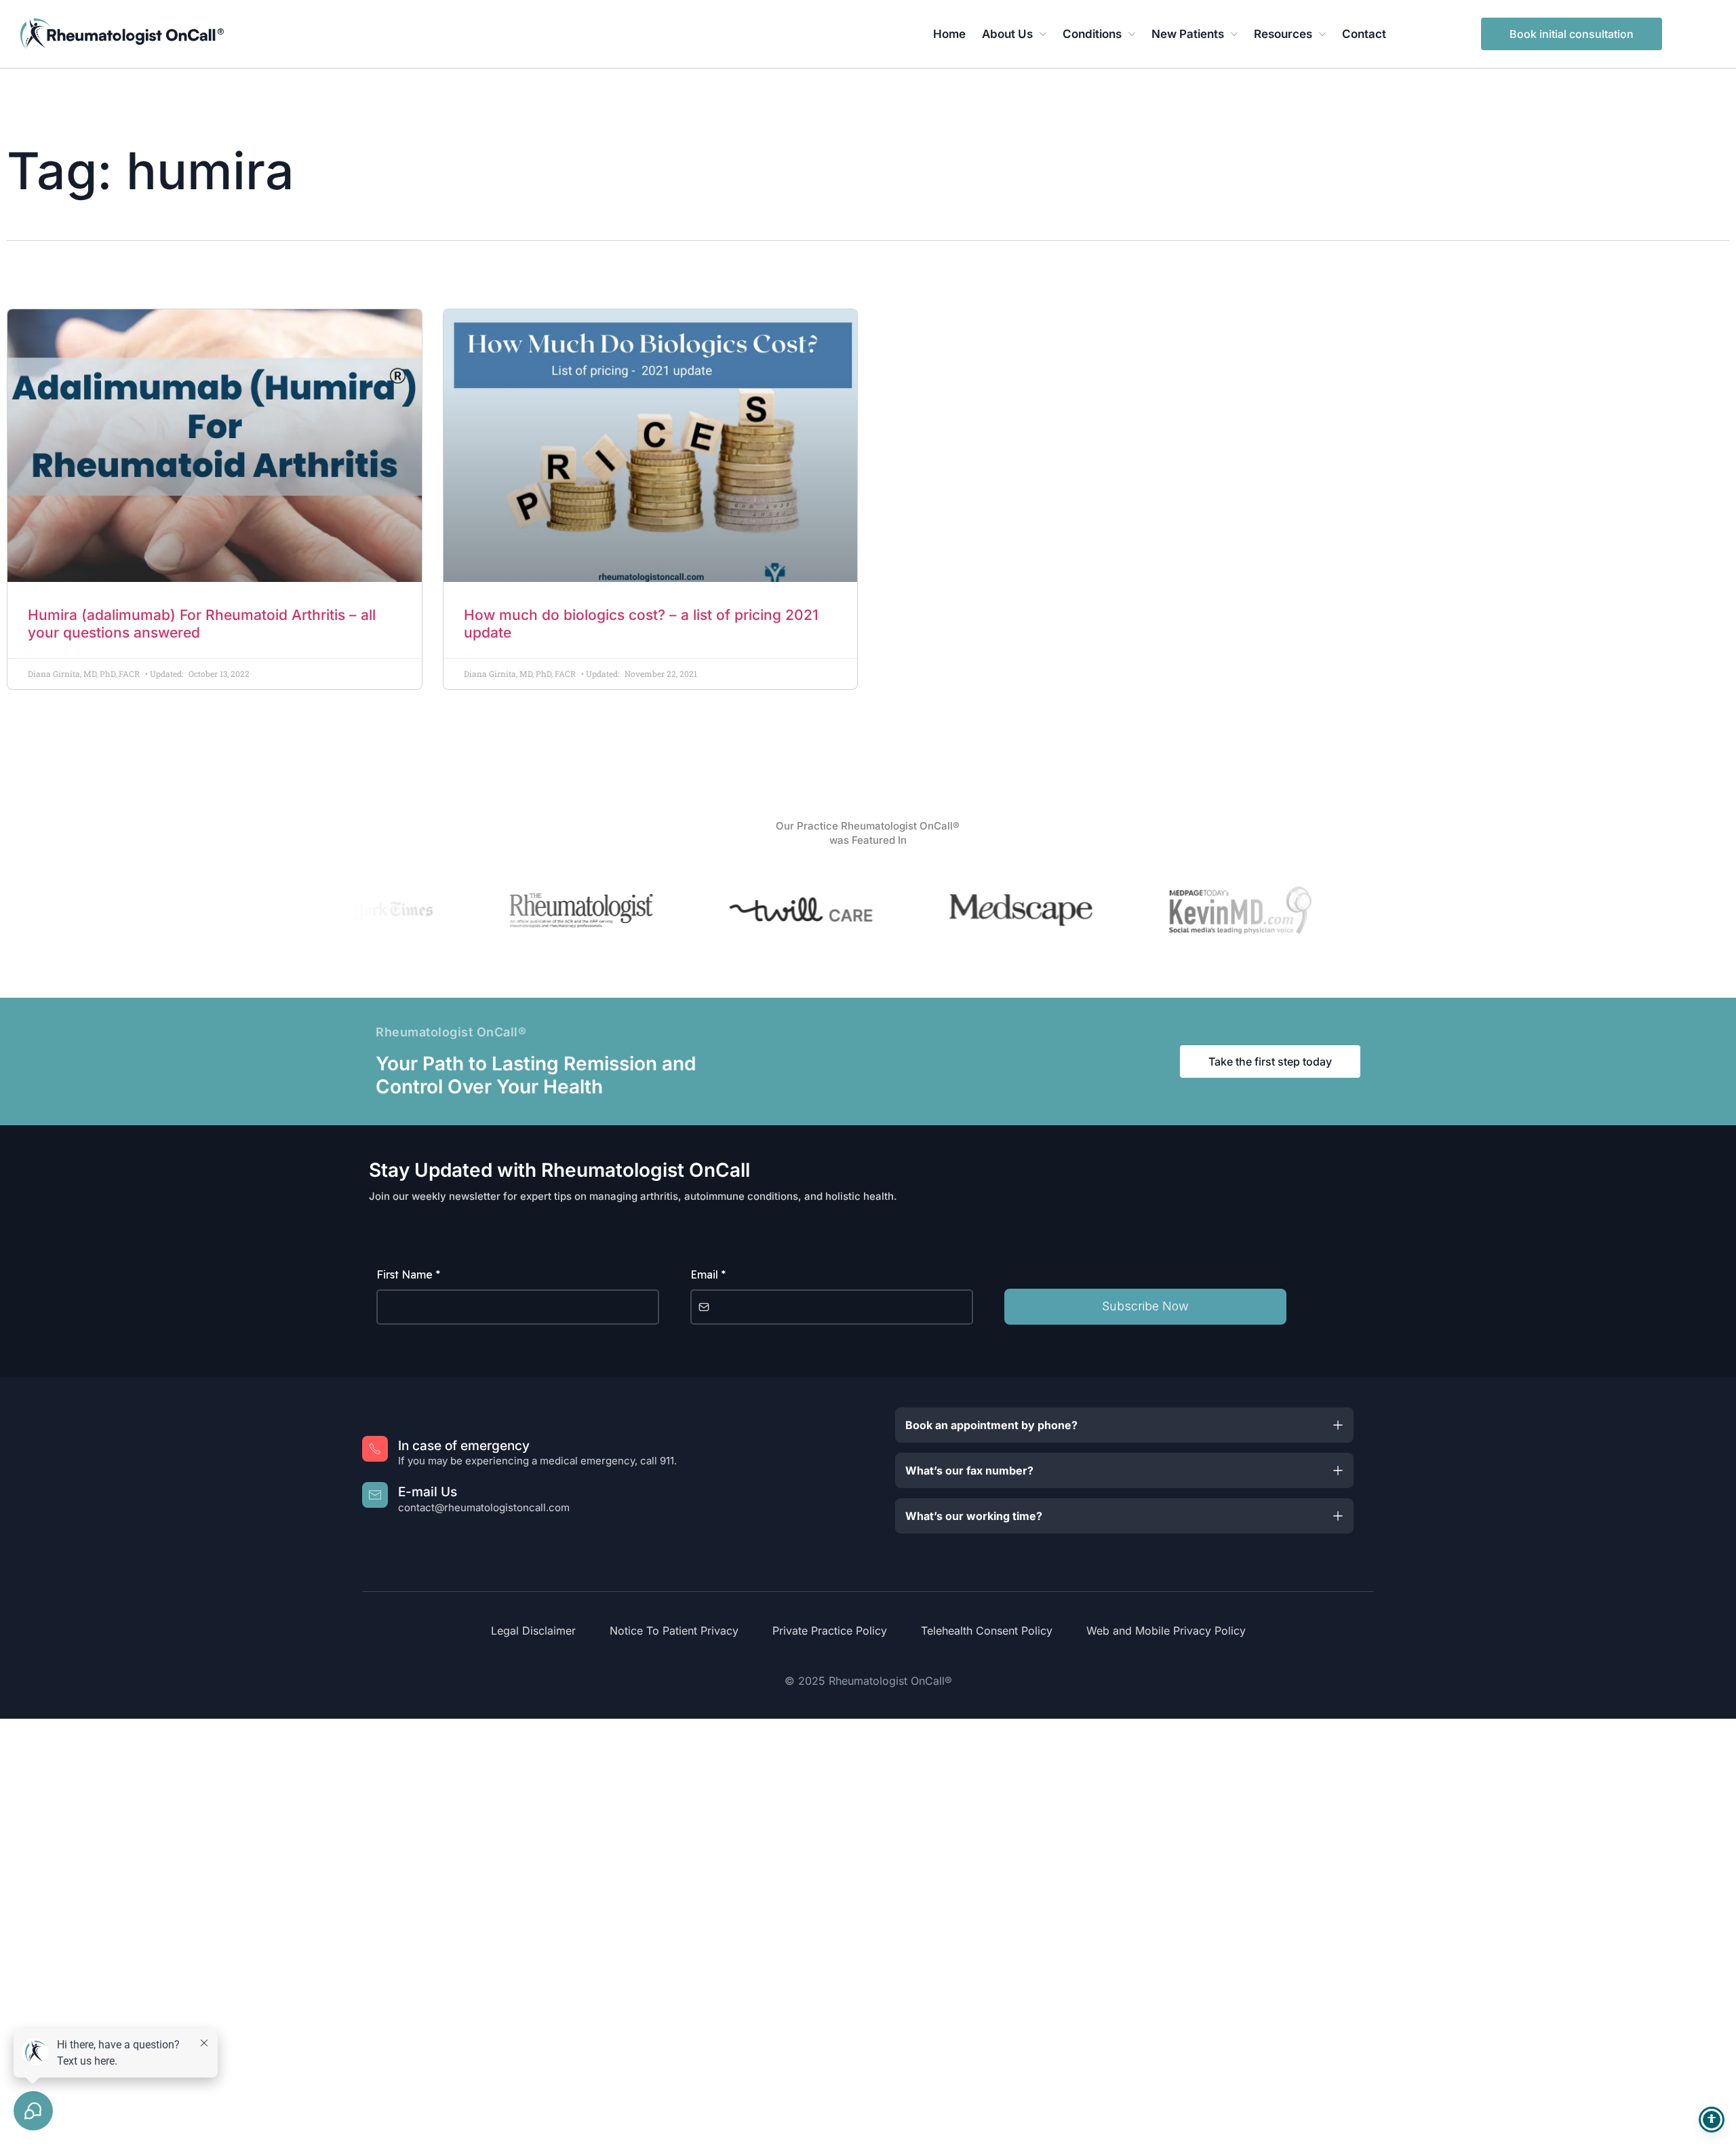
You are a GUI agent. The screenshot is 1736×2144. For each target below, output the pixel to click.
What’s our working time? (974, 1516)
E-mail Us (428, 1492)
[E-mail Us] (375, 1495)
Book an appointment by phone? (991, 1425)
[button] (1124, 1425)
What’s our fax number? (969, 1470)
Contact (1364, 34)
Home (949, 34)
